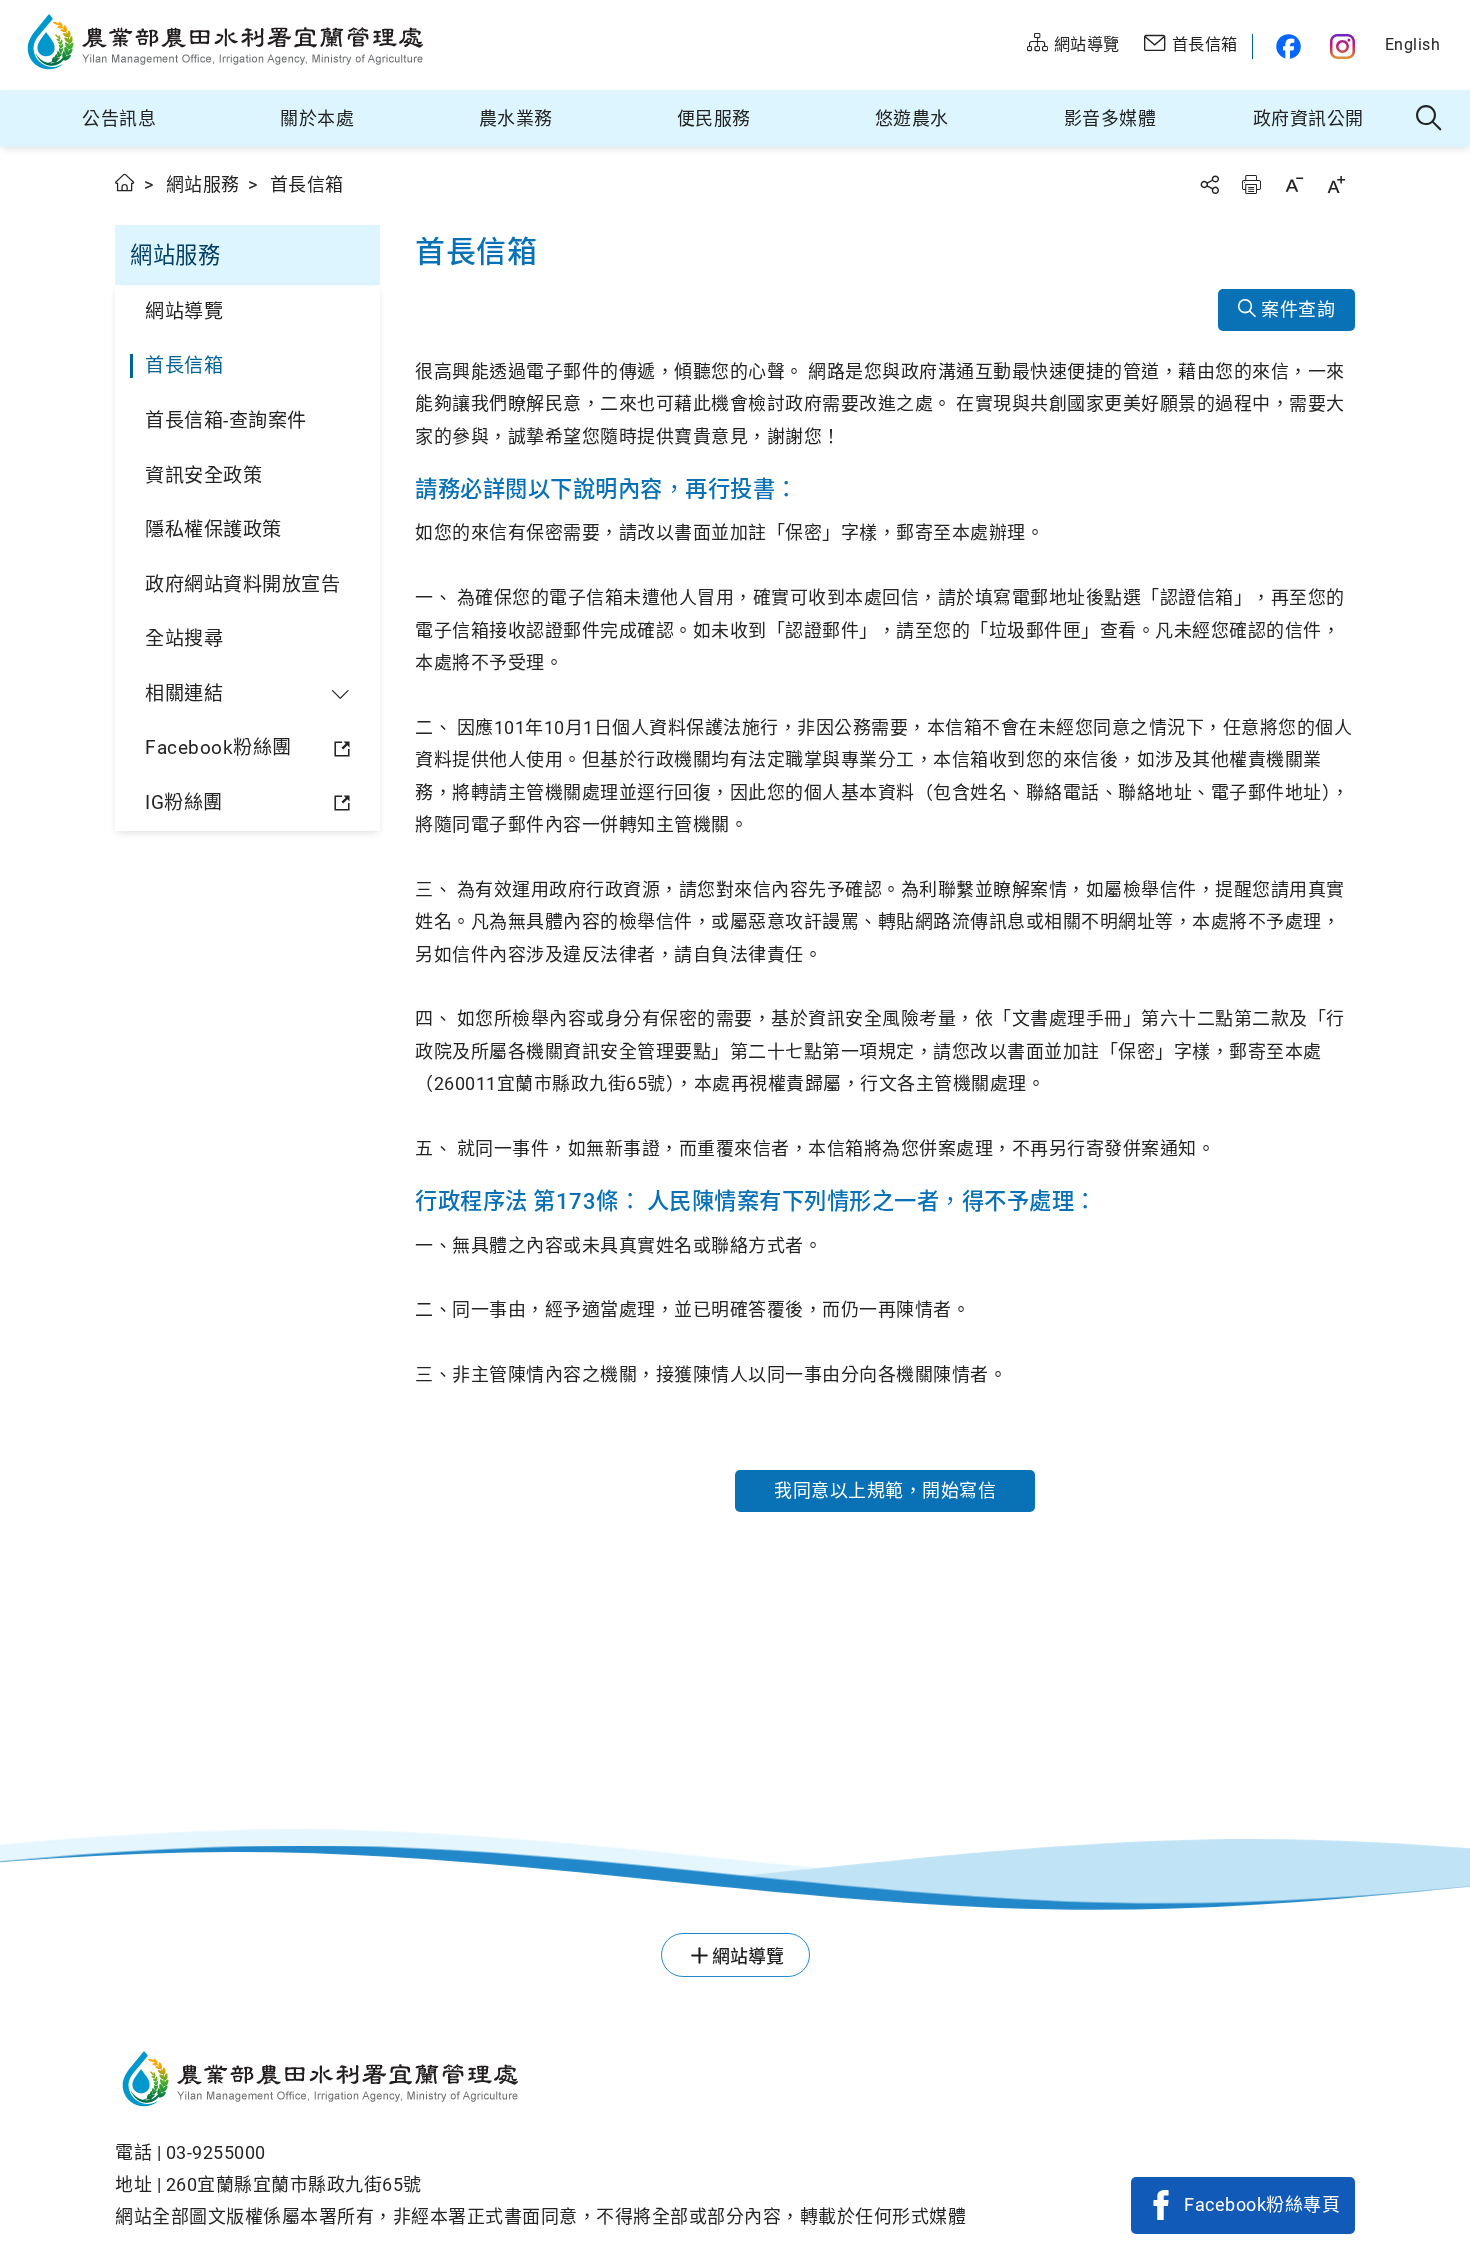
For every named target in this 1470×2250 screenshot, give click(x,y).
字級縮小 (1294, 184)
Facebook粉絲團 (218, 747)
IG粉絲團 (184, 802)
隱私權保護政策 (213, 529)
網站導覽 (184, 311)
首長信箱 (184, 365)
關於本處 (317, 118)
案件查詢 (1296, 309)
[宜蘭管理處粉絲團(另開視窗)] (1283, 46)
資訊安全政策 (203, 475)
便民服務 (714, 118)
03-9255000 (216, 2152)
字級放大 (1336, 184)
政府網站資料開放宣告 (242, 584)
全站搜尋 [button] (1429, 119)
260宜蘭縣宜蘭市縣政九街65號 (294, 2184)
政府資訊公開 (1308, 118)
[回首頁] (540, 2082)
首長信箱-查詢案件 (226, 420)
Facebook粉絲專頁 (1262, 2204)
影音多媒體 (1110, 118)
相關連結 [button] (184, 693)
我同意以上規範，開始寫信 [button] (885, 1490)
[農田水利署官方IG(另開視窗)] (1345, 46)
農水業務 (516, 118)
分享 (1209, 184)
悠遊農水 (912, 118)
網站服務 (203, 184)
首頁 (125, 182)
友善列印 (1251, 184)
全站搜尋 (184, 638)
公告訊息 (119, 118)
